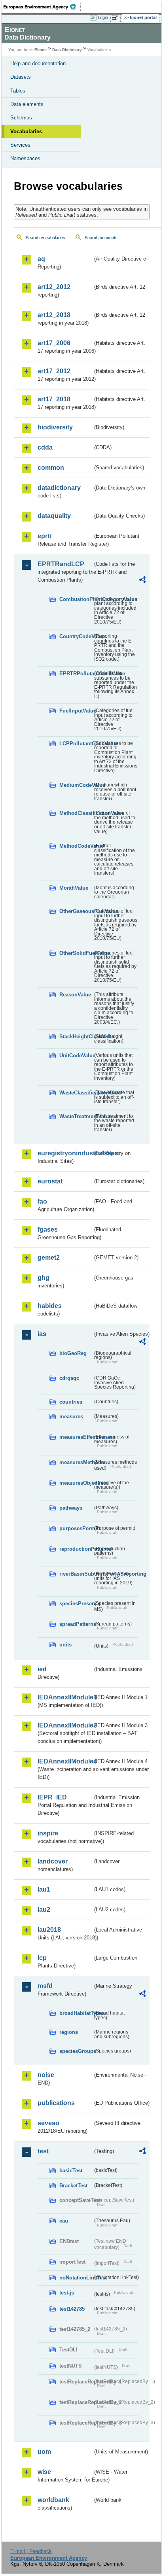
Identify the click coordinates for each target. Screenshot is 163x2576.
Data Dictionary (67, 50)
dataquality (54, 516)
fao (42, 1201)
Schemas (21, 118)
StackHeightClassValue (76, 1037)
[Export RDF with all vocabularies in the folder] (142, 581)
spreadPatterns (76, 1624)
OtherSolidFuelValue (76, 953)
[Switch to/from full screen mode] (116, 18)
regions (69, 2032)
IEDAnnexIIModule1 (65, 1697)
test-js (67, 2293)
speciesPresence (76, 1604)
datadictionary (59, 488)
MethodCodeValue (76, 846)
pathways (71, 1508)
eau (64, 2221)
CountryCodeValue (76, 636)
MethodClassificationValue (76, 813)
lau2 (44, 1910)
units (65, 1645)
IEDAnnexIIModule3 (65, 1725)
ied (42, 1669)
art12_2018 (54, 315)
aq (41, 259)
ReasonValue (75, 995)
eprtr (45, 536)
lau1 (44, 1889)
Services (20, 145)
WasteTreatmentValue (76, 1116)
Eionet (41, 50)
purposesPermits (76, 1528)
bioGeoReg (73, 1353)
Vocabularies (26, 131)
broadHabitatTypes (76, 2013)
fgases (48, 1229)
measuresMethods (76, 1462)
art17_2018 (54, 399)
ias (42, 1334)
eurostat (50, 1181)
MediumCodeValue (76, 785)
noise (46, 2075)
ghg (44, 1278)
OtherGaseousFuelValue (76, 911)
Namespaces (25, 158)
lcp (42, 1958)
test (43, 2151)
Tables (18, 91)
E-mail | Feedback (31, 2551)
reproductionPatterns (76, 1549)
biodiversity (55, 427)
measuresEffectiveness (76, 1437)
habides (50, 1306)
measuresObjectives (76, 1483)
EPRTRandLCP (61, 564)
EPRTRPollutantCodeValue (76, 674)
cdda (45, 447)
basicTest (71, 2171)
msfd (45, 1986)
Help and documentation (38, 63)
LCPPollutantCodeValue (76, 744)
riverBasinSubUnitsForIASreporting (76, 1574)
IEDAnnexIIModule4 (65, 1761)
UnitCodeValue (76, 1056)
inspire (48, 1833)
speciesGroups (76, 2051)
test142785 (72, 2309)
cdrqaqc (69, 1378)
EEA (42, 7)
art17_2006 (54, 343)
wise (44, 2472)
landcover (53, 1861)
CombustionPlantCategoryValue (76, 599)
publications (56, 2103)
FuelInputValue (76, 711)
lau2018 (49, 1930)
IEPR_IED (52, 1797)
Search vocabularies (45, 238)
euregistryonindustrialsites (65, 1153)
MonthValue (74, 888)
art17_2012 (54, 371)
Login (103, 17)
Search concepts (101, 238)
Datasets (21, 77)
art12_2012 (54, 287)
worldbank (53, 2500)
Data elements (27, 104)
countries (71, 1402)
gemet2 (49, 1258)
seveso (48, 2123)
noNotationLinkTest (76, 2278)
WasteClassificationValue (76, 1093)
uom (44, 2452)
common (51, 468)
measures (71, 1417)
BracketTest (73, 2186)
